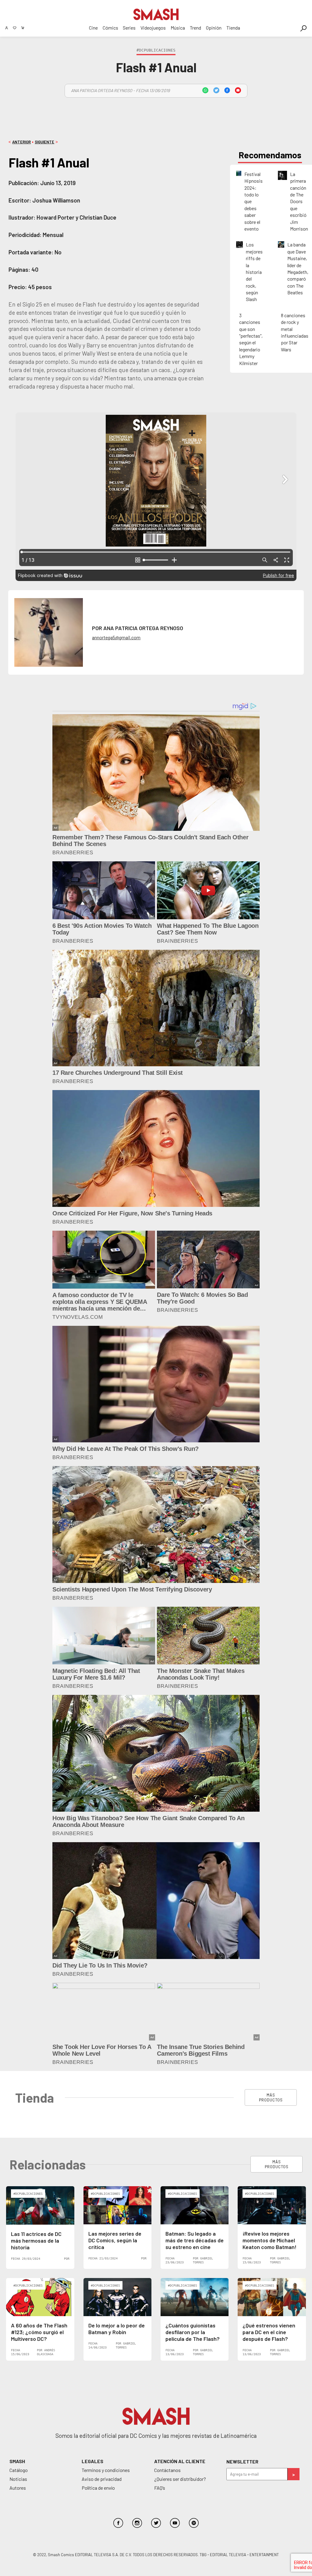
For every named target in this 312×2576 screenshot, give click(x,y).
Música (178, 28)
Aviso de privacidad (102, 2479)
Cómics (110, 28)
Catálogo (19, 2470)
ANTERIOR (21, 142)
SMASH (17, 2461)
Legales (92, 2461)
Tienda (233, 28)
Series (129, 28)
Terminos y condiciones (106, 2470)
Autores (18, 2488)
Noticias (18, 2479)
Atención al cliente (180, 2461)
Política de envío (98, 2488)
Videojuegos (153, 28)
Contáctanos (167, 2470)
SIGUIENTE (44, 142)
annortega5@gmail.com (116, 637)
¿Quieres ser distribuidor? (180, 2479)
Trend (195, 28)
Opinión (214, 28)
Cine (93, 28)
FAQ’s (160, 2488)
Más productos (271, 2097)
